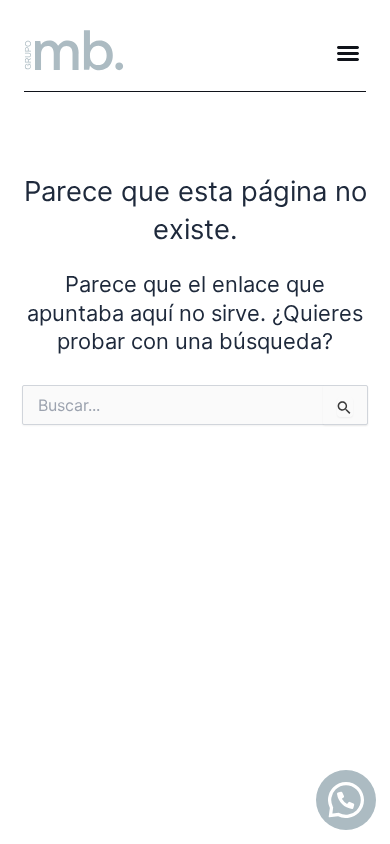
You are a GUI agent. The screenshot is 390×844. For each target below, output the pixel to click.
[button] (348, 53)
